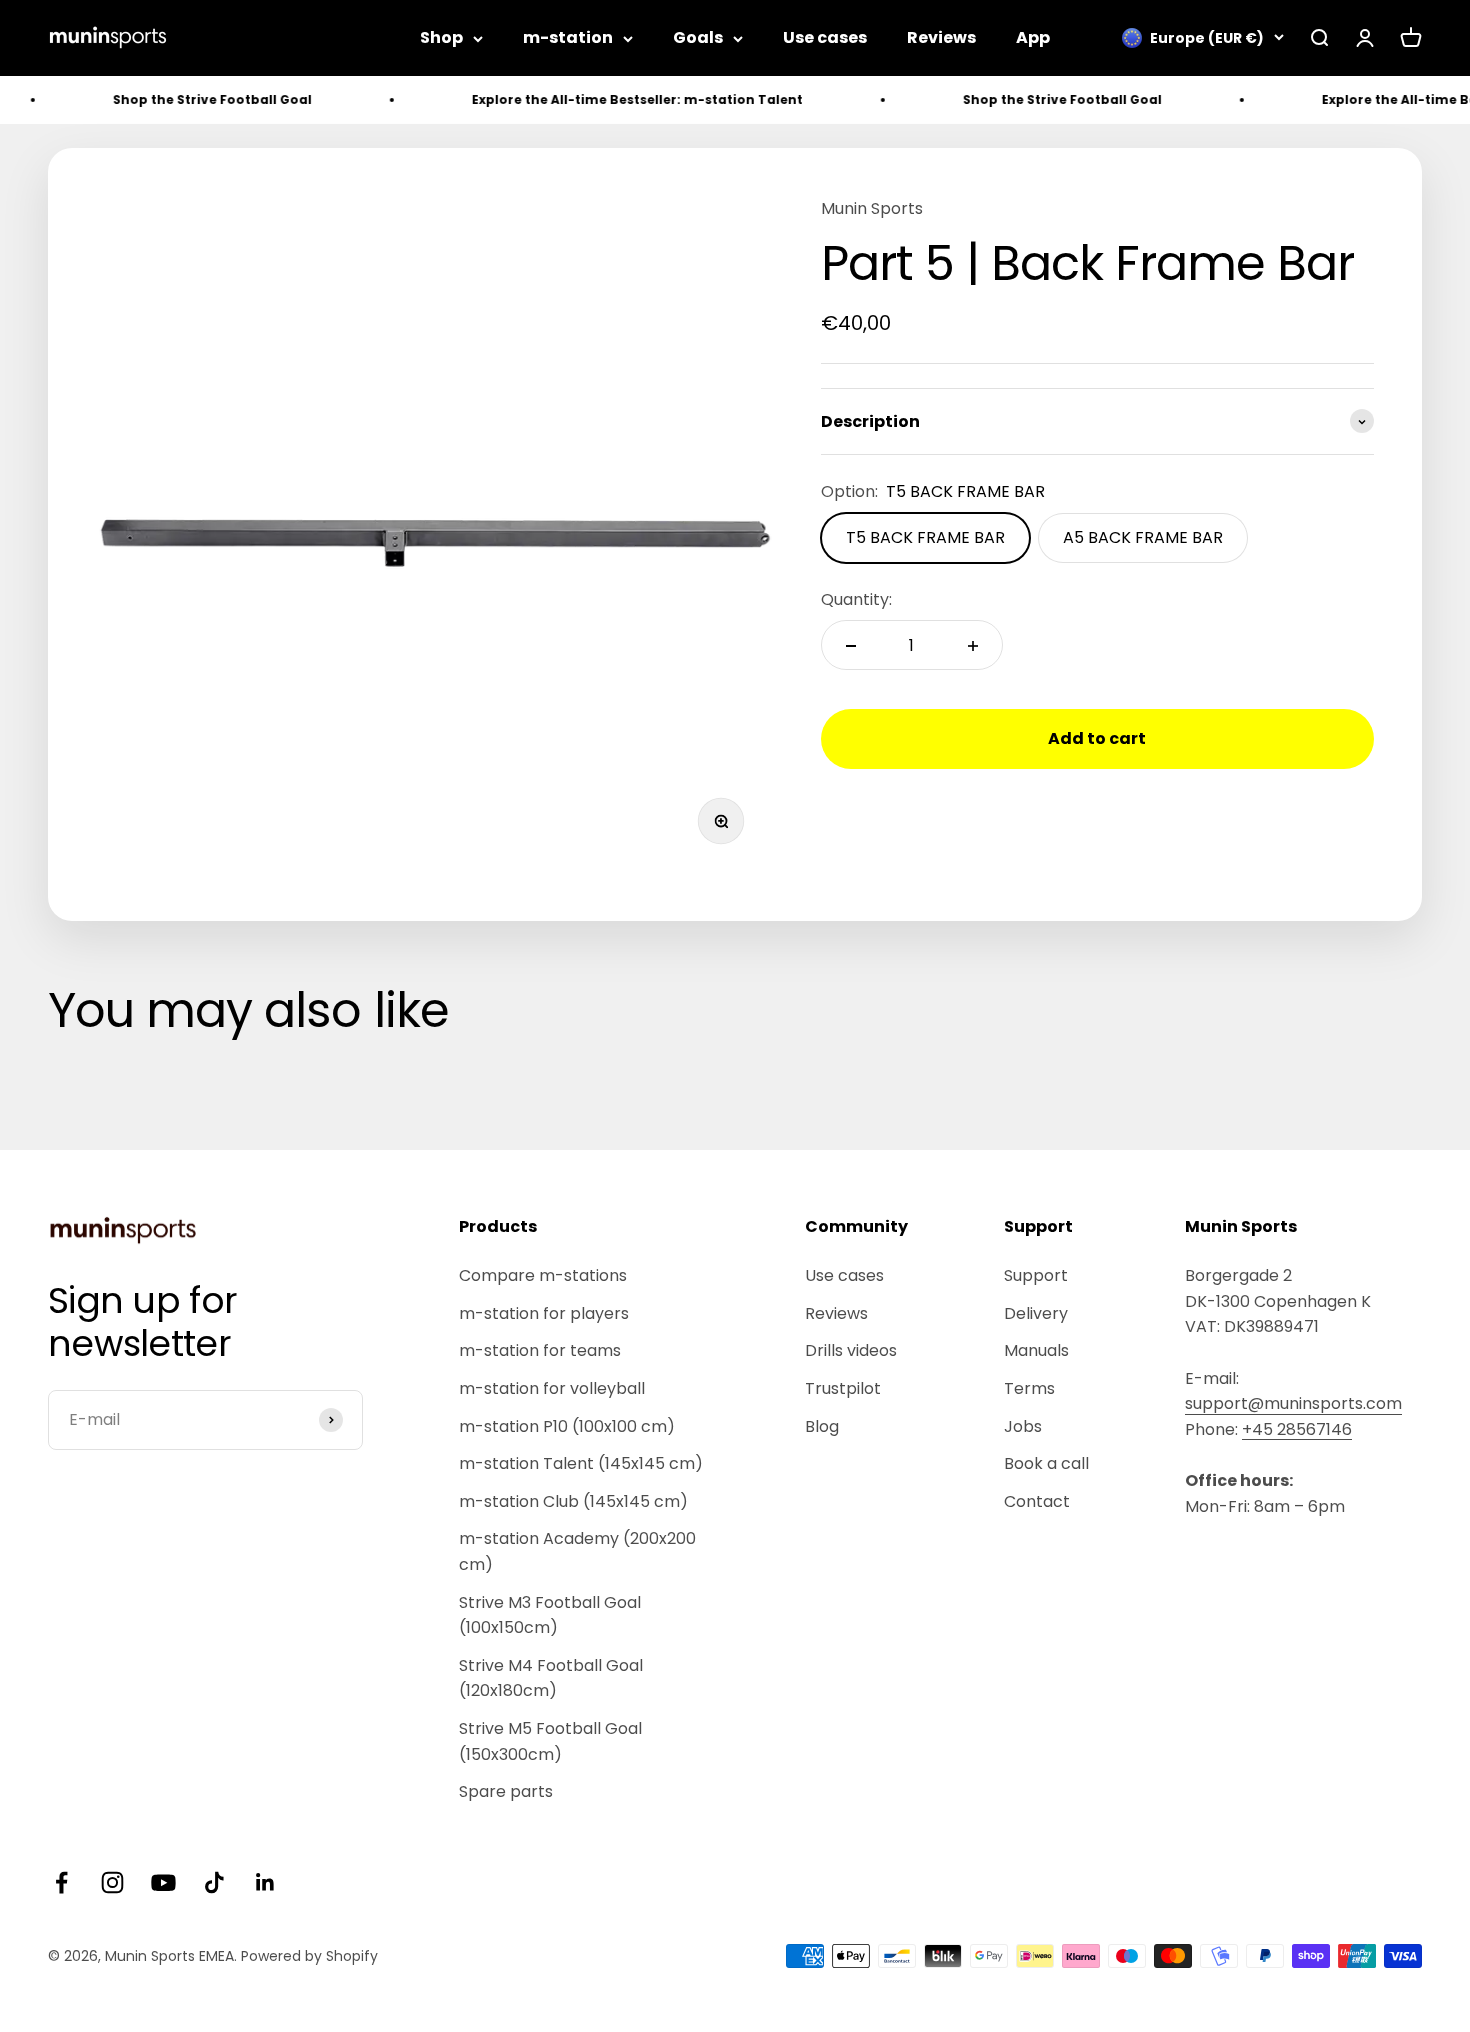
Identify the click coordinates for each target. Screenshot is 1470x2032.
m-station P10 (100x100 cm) (567, 1426)
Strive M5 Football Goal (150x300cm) (550, 1741)
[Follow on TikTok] (214, 1882)
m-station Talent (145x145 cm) (581, 1463)
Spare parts (506, 1791)
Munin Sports (872, 208)
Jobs (1023, 1426)
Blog (822, 1426)
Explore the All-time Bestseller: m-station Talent (601, 99)
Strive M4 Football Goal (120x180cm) (551, 1678)
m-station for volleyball (552, 1388)
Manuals (1036, 1350)
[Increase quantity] (973, 646)
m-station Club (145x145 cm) (573, 1501)
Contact (1037, 1501)
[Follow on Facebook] (61, 1882)
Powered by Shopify (309, 1956)
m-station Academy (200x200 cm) (577, 1551)
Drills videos (851, 1350)
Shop (441, 37)
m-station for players (544, 1313)
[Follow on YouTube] (163, 1882)
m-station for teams (540, 1350)
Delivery (1036, 1313)
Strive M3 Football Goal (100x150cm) (550, 1615)
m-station (568, 37)
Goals (698, 37)
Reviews (941, 37)
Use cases (825, 37)
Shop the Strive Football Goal (176, 99)
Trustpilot (843, 1388)
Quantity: (856, 599)
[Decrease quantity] (851, 646)
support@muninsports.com (1293, 1403)
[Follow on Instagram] (112, 1882)
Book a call (1046, 1463)
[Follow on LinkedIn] (265, 1882)
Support (1036, 1275)
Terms (1029, 1388)
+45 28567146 (1297, 1429)
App (1033, 37)
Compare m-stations (543, 1275)
